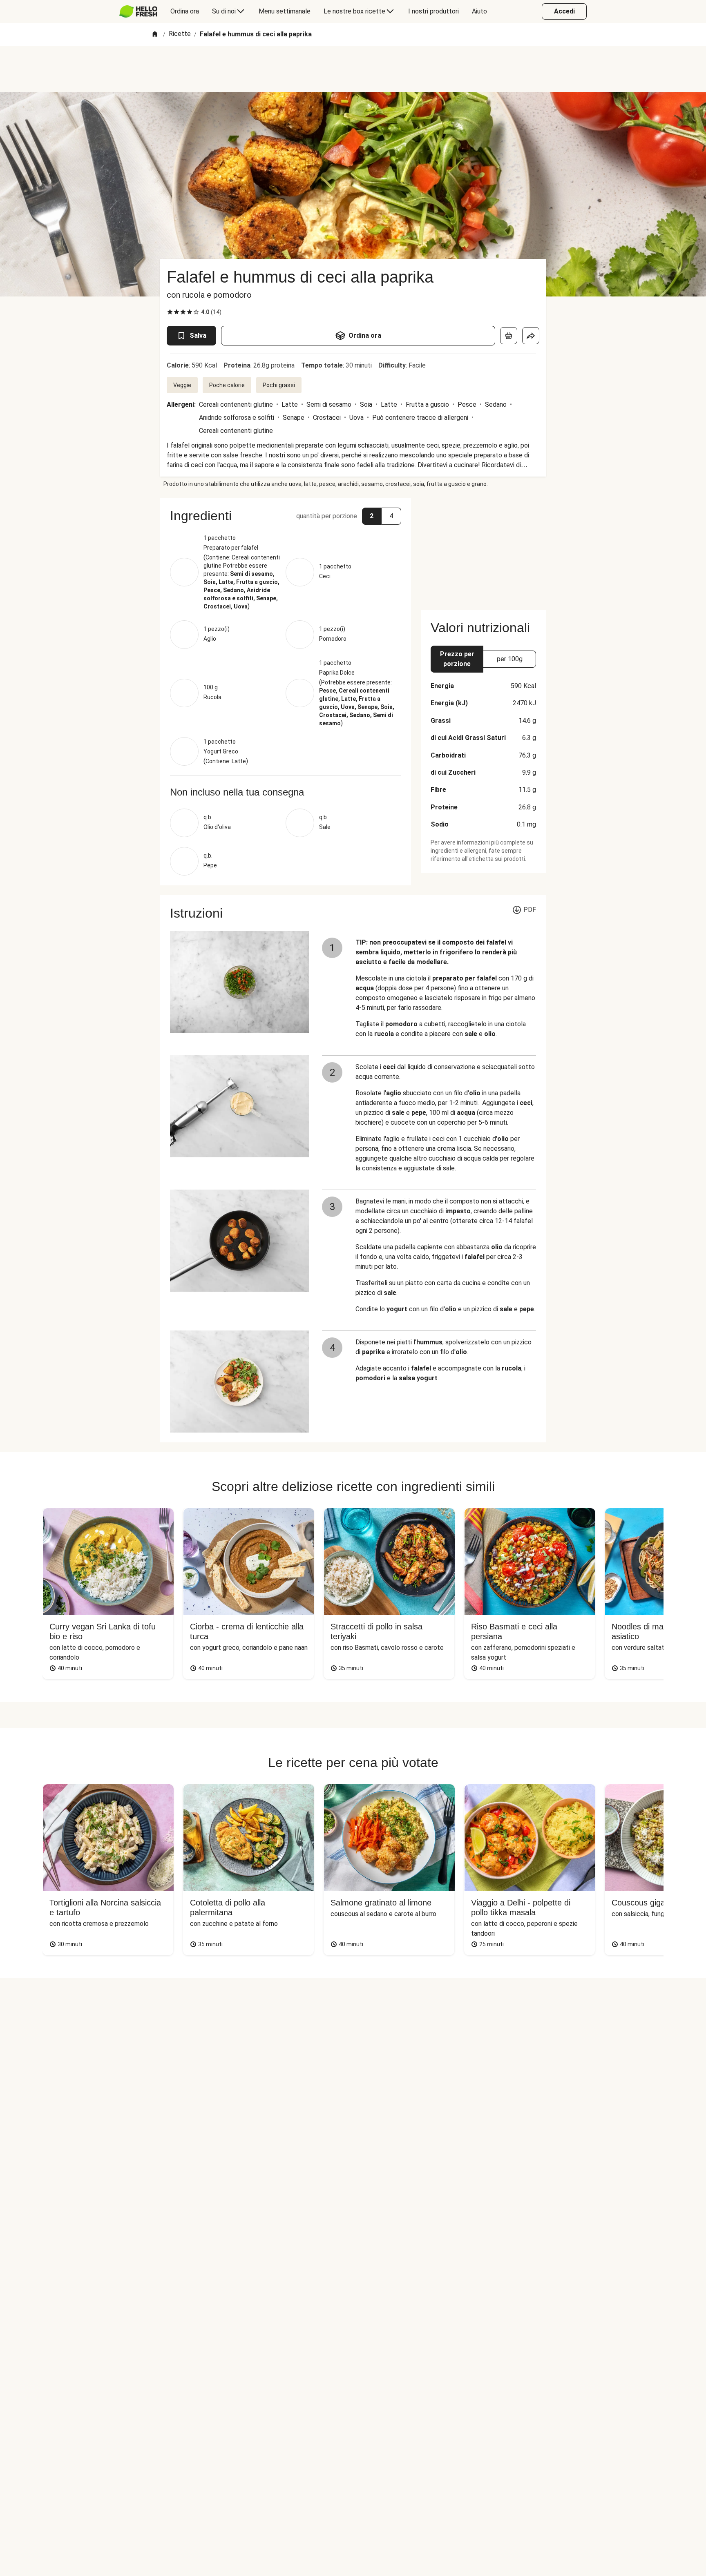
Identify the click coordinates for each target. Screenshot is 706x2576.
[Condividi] (531, 336)
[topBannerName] (353, 69)
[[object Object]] (509, 336)
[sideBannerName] (483, 549)
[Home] (155, 35)
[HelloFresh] (138, 11)
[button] (286, 516)
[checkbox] (170, 312)
